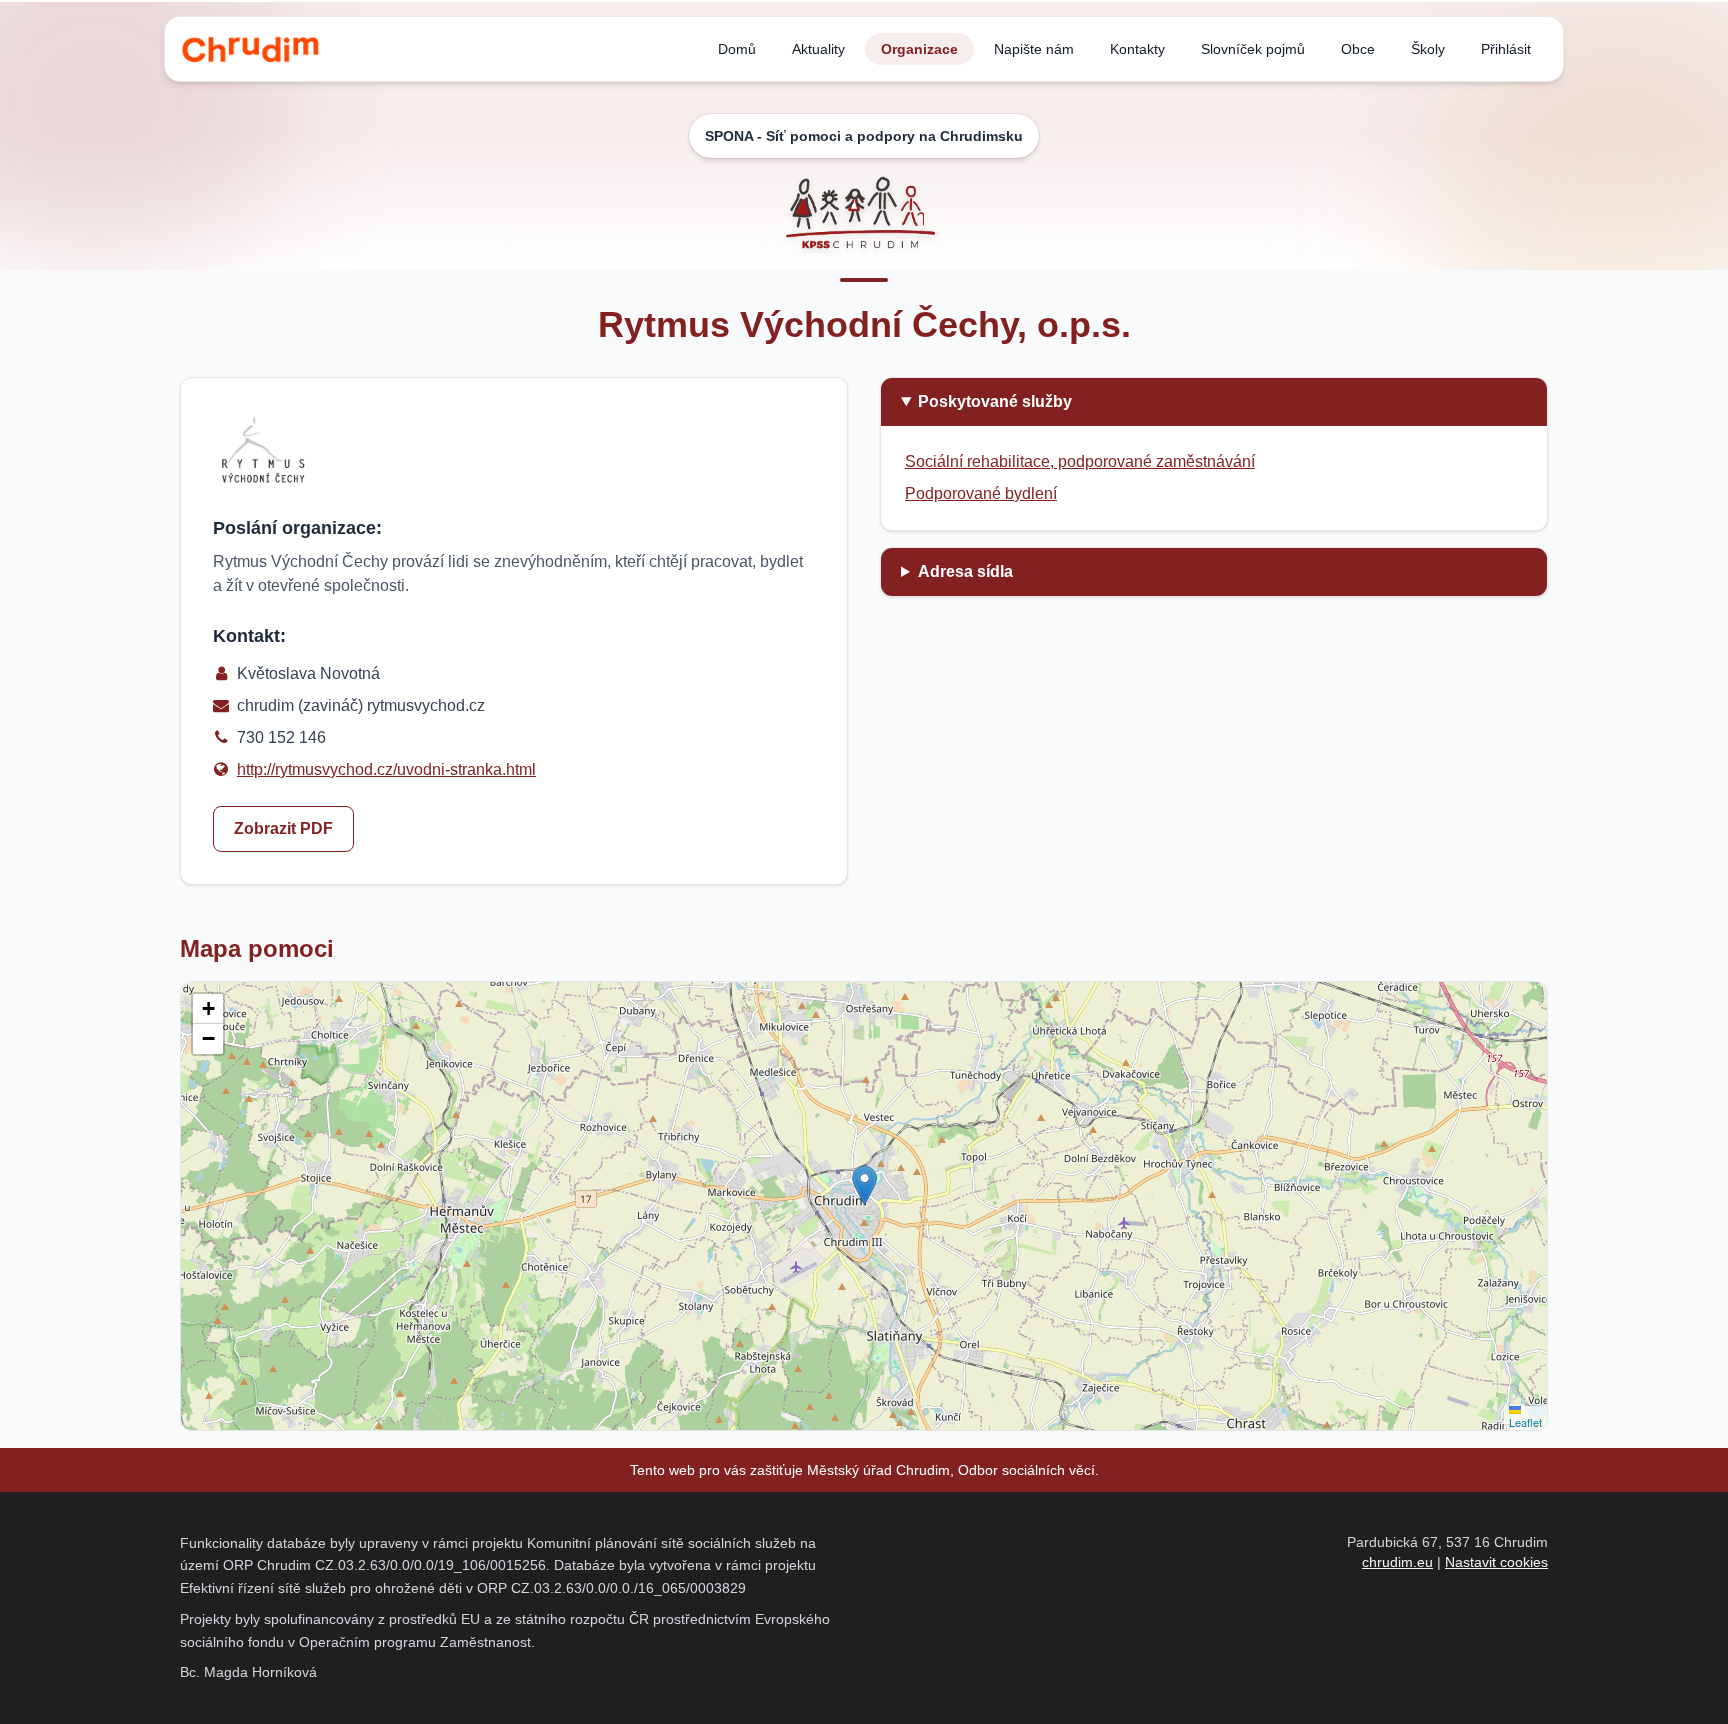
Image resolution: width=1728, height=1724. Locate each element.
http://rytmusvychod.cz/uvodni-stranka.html (386, 769)
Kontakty (1137, 49)
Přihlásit (1506, 49)
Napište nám (1034, 49)
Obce (1358, 49)
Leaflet (1525, 1422)
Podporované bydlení (981, 493)
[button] (864, 1185)
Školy (1428, 49)
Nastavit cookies (1496, 1562)
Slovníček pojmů (1253, 49)
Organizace (919, 49)
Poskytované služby (995, 401)
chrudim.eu (1397, 1562)
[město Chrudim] (250, 49)
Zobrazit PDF (283, 828)
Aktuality (818, 49)
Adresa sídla (965, 571)
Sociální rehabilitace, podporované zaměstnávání (1080, 461)
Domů (737, 49)
